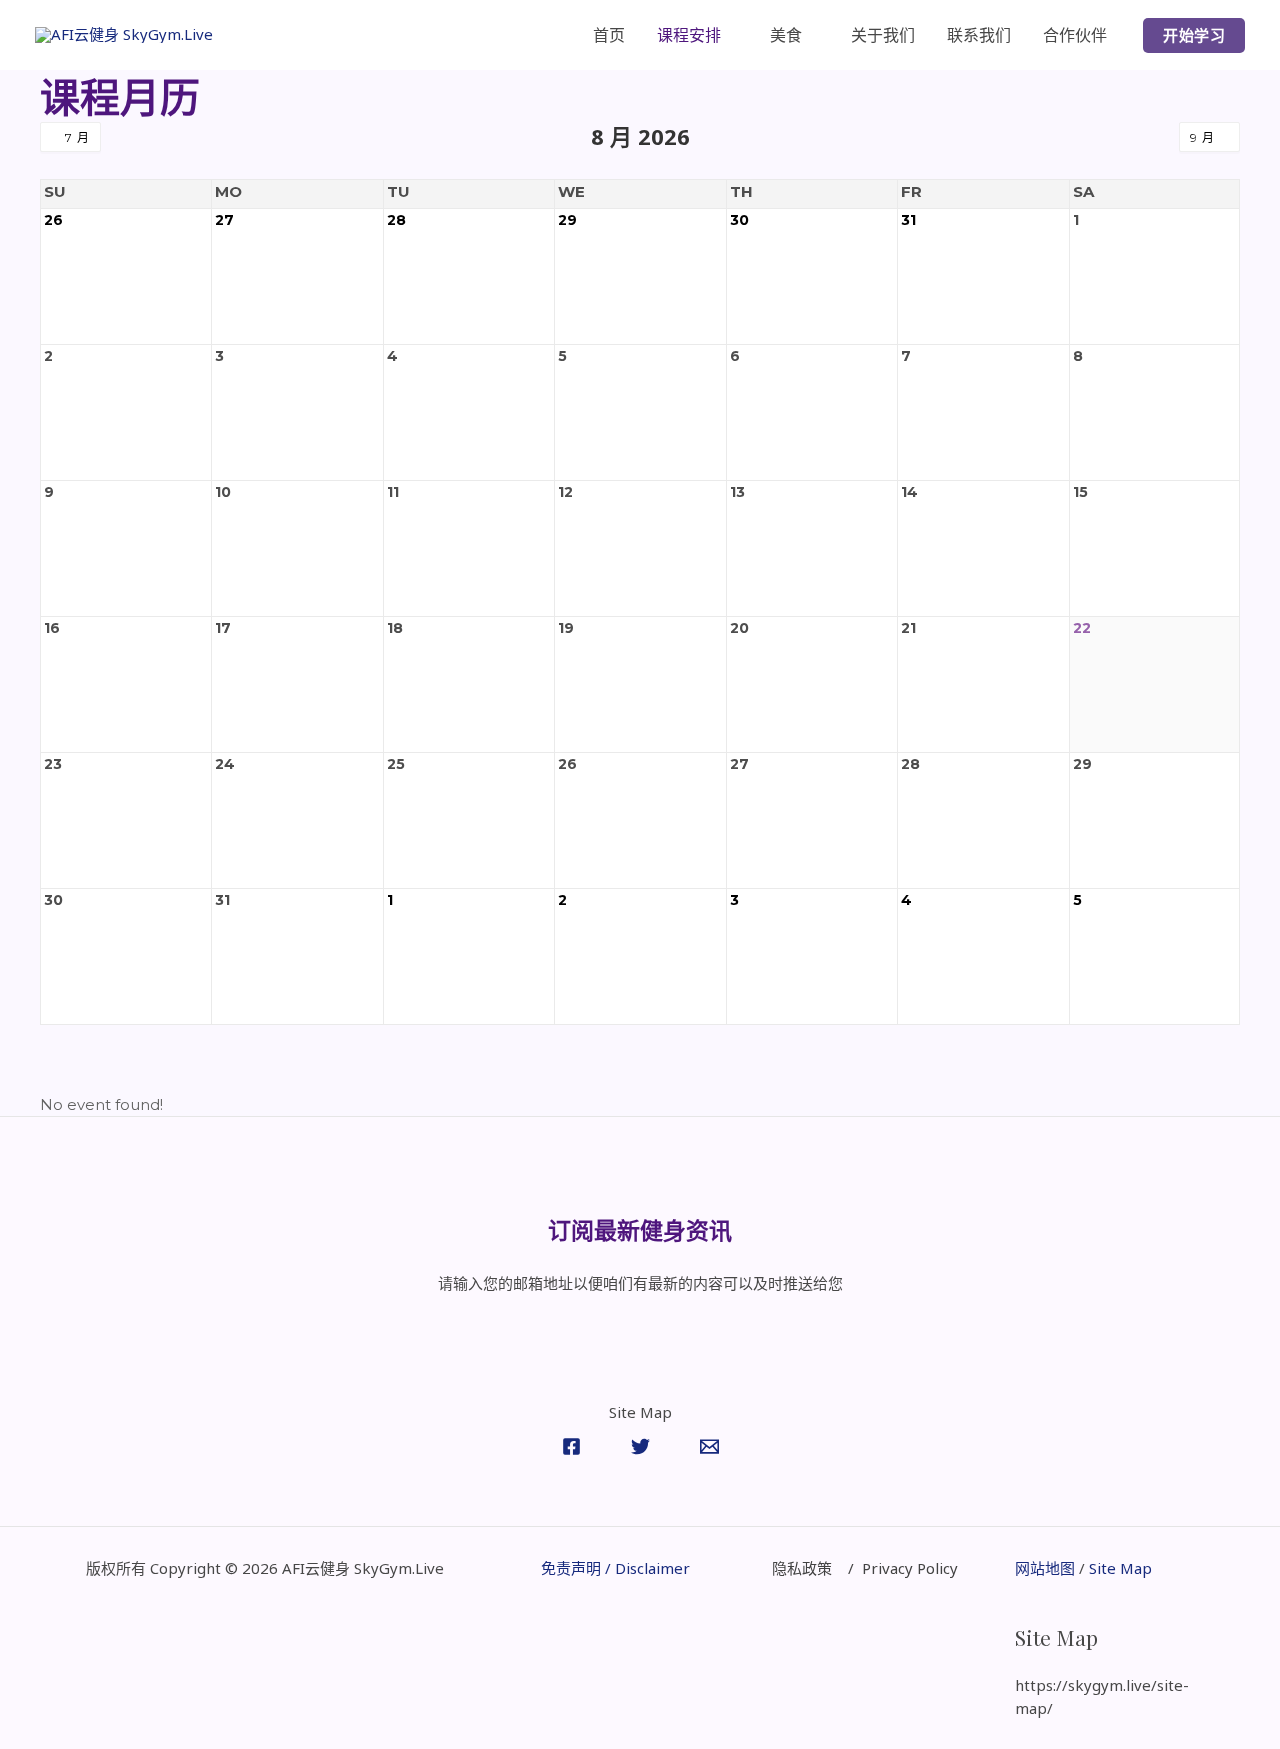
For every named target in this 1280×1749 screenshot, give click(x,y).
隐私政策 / (817, 1568)
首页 (609, 35)
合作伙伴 (1075, 35)
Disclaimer (652, 1568)
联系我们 (979, 35)
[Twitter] (640, 1446)
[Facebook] (571, 1446)
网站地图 (1045, 1568)
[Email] (709, 1446)
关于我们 (883, 35)
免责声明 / (578, 1568)
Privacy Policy (910, 1568)
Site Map (1118, 1568)
